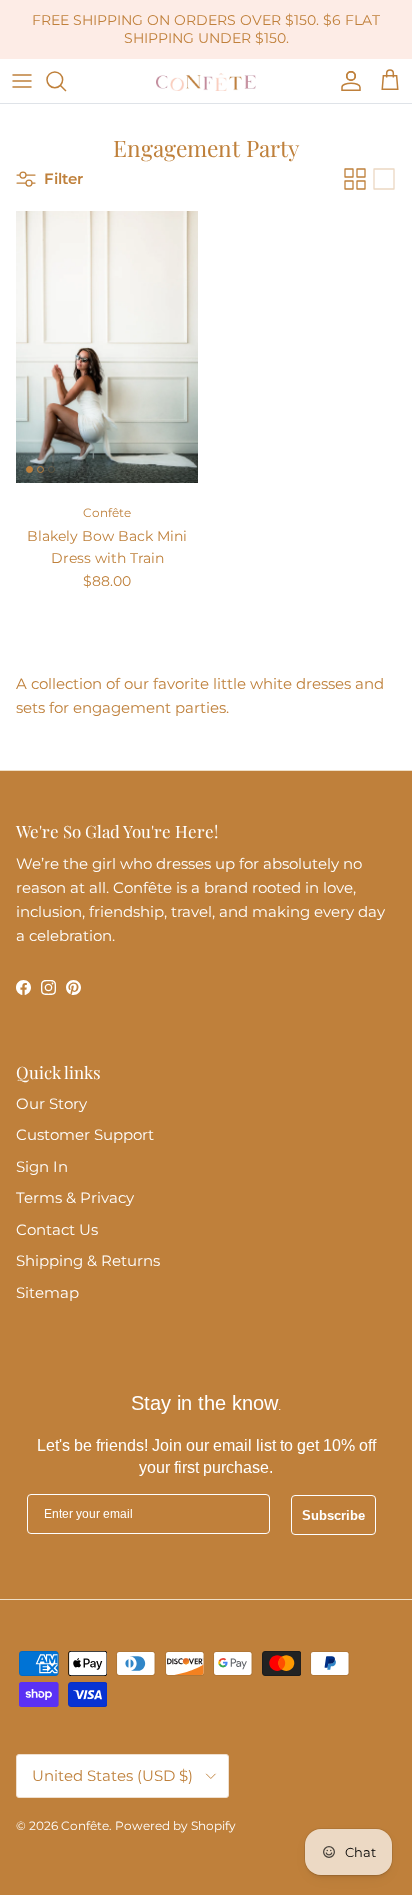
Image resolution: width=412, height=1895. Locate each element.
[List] (384, 179)
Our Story (51, 1103)
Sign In (42, 1166)
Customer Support (85, 1134)
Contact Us (57, 1229)
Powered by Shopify (175, 1825)
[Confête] (206, 81)
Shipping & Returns (88, 1260)
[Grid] (355, 179)
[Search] (66, 81)
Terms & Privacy (75, 1197)
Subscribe (333, 1515)
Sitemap (47, 1292)
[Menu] (22, 81)
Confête (85, 1825)
